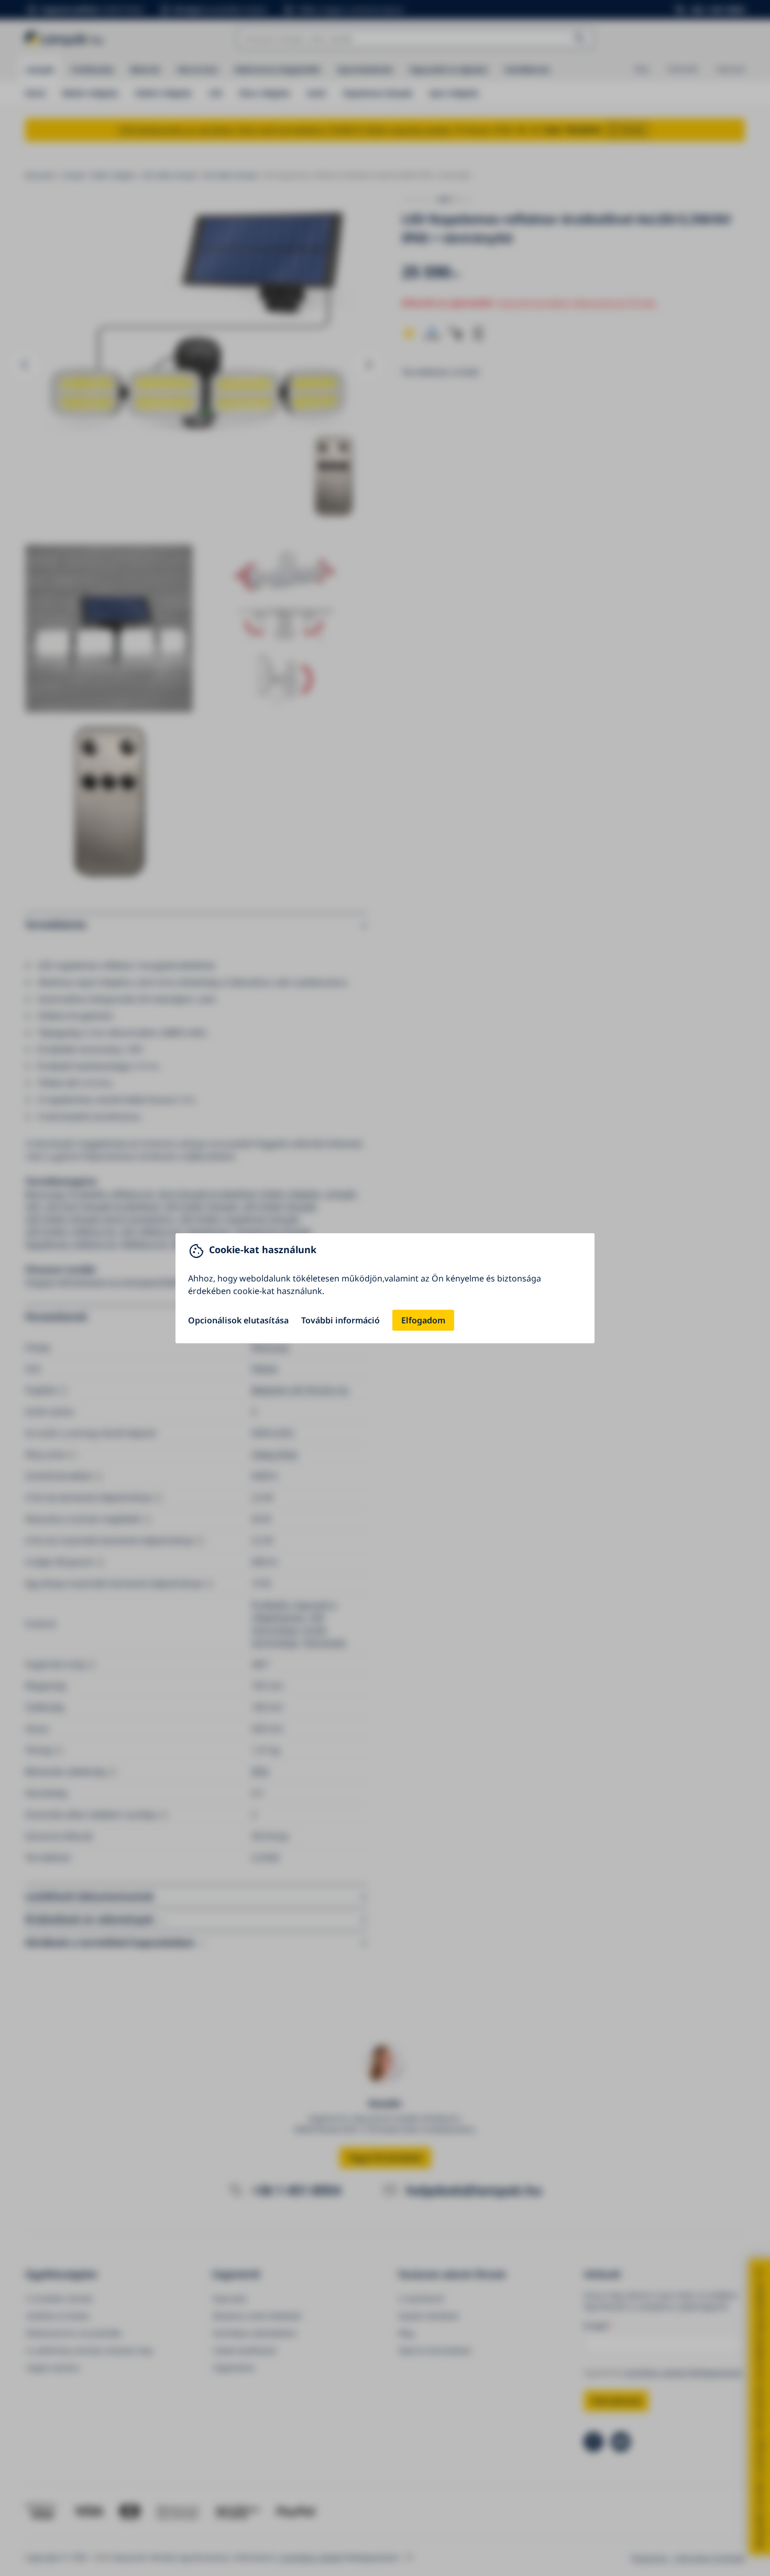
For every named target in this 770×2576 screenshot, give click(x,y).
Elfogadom (423, 1320)
